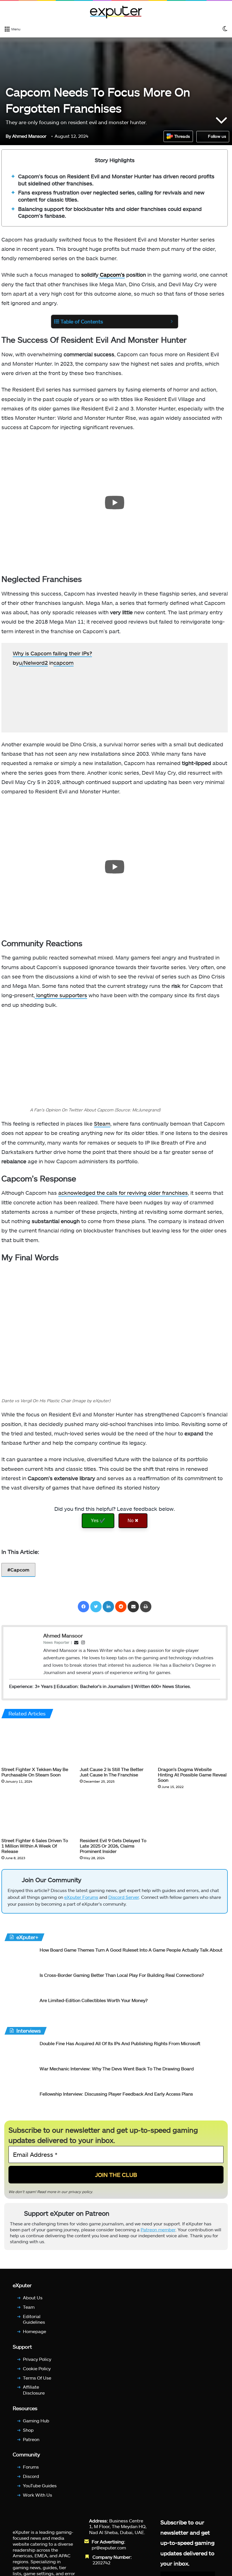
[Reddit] (121, 1607)
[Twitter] (96, 1607)
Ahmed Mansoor (26, 136)
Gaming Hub (36, 2420)
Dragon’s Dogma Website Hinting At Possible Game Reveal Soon (192, 1774)
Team (29, 2307)
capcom (64, 663)
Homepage (35, 2331)
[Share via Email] (133, 1607)
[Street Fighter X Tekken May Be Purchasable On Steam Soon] (36, 1744)
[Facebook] (83, 1607)
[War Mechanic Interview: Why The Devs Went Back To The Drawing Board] (20, 2076)
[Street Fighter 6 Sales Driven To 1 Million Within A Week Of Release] (36, 1815)
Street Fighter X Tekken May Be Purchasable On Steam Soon (35, 1772)
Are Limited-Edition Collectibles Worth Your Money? (94, 2000)
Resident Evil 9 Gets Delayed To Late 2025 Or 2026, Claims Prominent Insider (113, 1845)
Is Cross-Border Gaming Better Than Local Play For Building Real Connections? (122, 1975)
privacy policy (80, 2192)
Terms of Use (37, 2377)
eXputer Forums (81, 1897)
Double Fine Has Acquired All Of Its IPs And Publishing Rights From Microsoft (120, 2043)
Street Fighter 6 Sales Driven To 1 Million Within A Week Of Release (35, 1845)
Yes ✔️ (98, 1521)
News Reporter (56, 1642)
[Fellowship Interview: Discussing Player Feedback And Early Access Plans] (20, 2101)
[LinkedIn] (108, 1607)
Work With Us (37, 2495)
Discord (31, 2476)
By (9, 136)
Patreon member (158, 2230)
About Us (33, 2298)
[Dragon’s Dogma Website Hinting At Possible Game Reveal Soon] (193, 1744)
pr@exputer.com (109, 2547)
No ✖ (133, 1521)
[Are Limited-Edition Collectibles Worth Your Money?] (20, 2008)
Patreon (31, 2439)
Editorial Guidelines (34, 2319)
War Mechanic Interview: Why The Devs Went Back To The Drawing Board (117, 2068)
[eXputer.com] (116, 12)
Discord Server (124, 1897)
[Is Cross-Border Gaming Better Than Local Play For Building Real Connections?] (20, 1983)
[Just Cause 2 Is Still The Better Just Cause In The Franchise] (115, 1744)
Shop (28, 2430)
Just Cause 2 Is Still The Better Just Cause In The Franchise (112, 1772)
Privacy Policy (37, 2359)
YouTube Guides (40, 2485)
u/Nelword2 (33, 663)
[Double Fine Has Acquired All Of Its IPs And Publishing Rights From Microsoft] (20, 2051)
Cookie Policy (37, 2368)
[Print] (146, 1607)
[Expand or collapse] (172, 322)
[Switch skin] (225, 29)
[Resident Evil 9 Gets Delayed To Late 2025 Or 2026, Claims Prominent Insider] (115, 1815)
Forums (31, 2467)
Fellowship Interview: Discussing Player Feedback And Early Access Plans (116, 2094)
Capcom (20, 1570)
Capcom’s (112, 275)
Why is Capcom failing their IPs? (52, 653)
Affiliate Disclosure (34, 2390)
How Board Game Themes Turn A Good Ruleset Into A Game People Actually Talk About (131, 1950)
